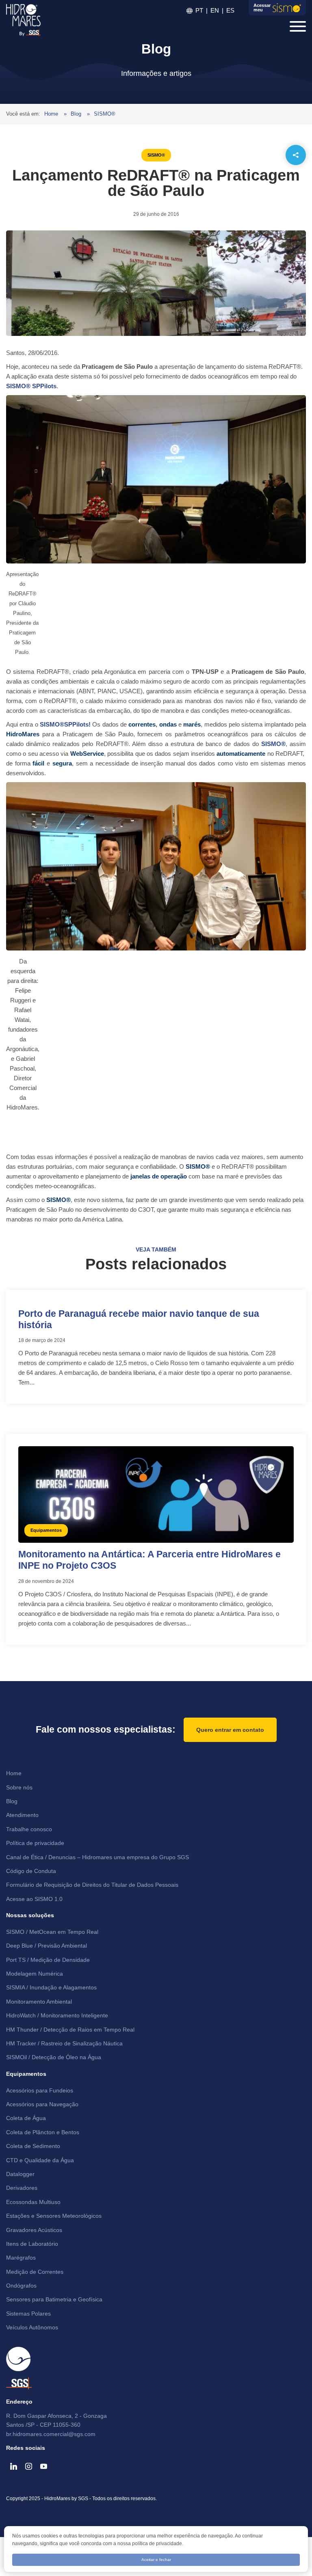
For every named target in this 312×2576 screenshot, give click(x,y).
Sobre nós (19, 1787)
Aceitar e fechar (156, 2560)
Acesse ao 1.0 (34, 1899)
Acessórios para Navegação (42, 2104)
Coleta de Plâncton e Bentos (43, 2132)
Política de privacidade (35, 1843)
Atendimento (22, 1815)
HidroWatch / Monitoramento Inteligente (57, 2015)
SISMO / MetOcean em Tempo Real (52, 1932)
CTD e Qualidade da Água (40, 2160)
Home (52, 114)
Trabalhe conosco (29, 1829)
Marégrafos (21, 2258)
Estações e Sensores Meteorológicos (54, 2216)
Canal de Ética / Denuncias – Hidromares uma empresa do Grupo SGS (97, 1857)
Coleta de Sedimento (33, 2146)
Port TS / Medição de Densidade (48, 1960)
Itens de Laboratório (32, 2244)
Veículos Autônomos (32, 2327)
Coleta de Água (26, 2118)
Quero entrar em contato (230, 1730)
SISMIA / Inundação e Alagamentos (51, 1987)
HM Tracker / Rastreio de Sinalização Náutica (64, 2043)
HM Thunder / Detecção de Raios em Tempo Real (70, 2030)
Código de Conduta (31, 1871)
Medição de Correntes (35, 2272)
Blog (77, 114)
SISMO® (105, 114)
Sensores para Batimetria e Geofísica (54, 2299)
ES (230, 10)
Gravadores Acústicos (34, 2230)
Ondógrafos (21, 2286)
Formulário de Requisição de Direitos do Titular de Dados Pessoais (92, 1885)
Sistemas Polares (28, 2314)
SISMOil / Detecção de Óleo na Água (54, 2057)
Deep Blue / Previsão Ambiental (47, 1946)
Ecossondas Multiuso (33, 2202)
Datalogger (20, 2174)
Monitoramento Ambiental (39, 2002)
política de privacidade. (158, 2544)
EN (215, 10)
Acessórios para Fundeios (40, 2090)
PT (199, 10)
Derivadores (22, 2188)
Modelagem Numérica (35, 1974)
